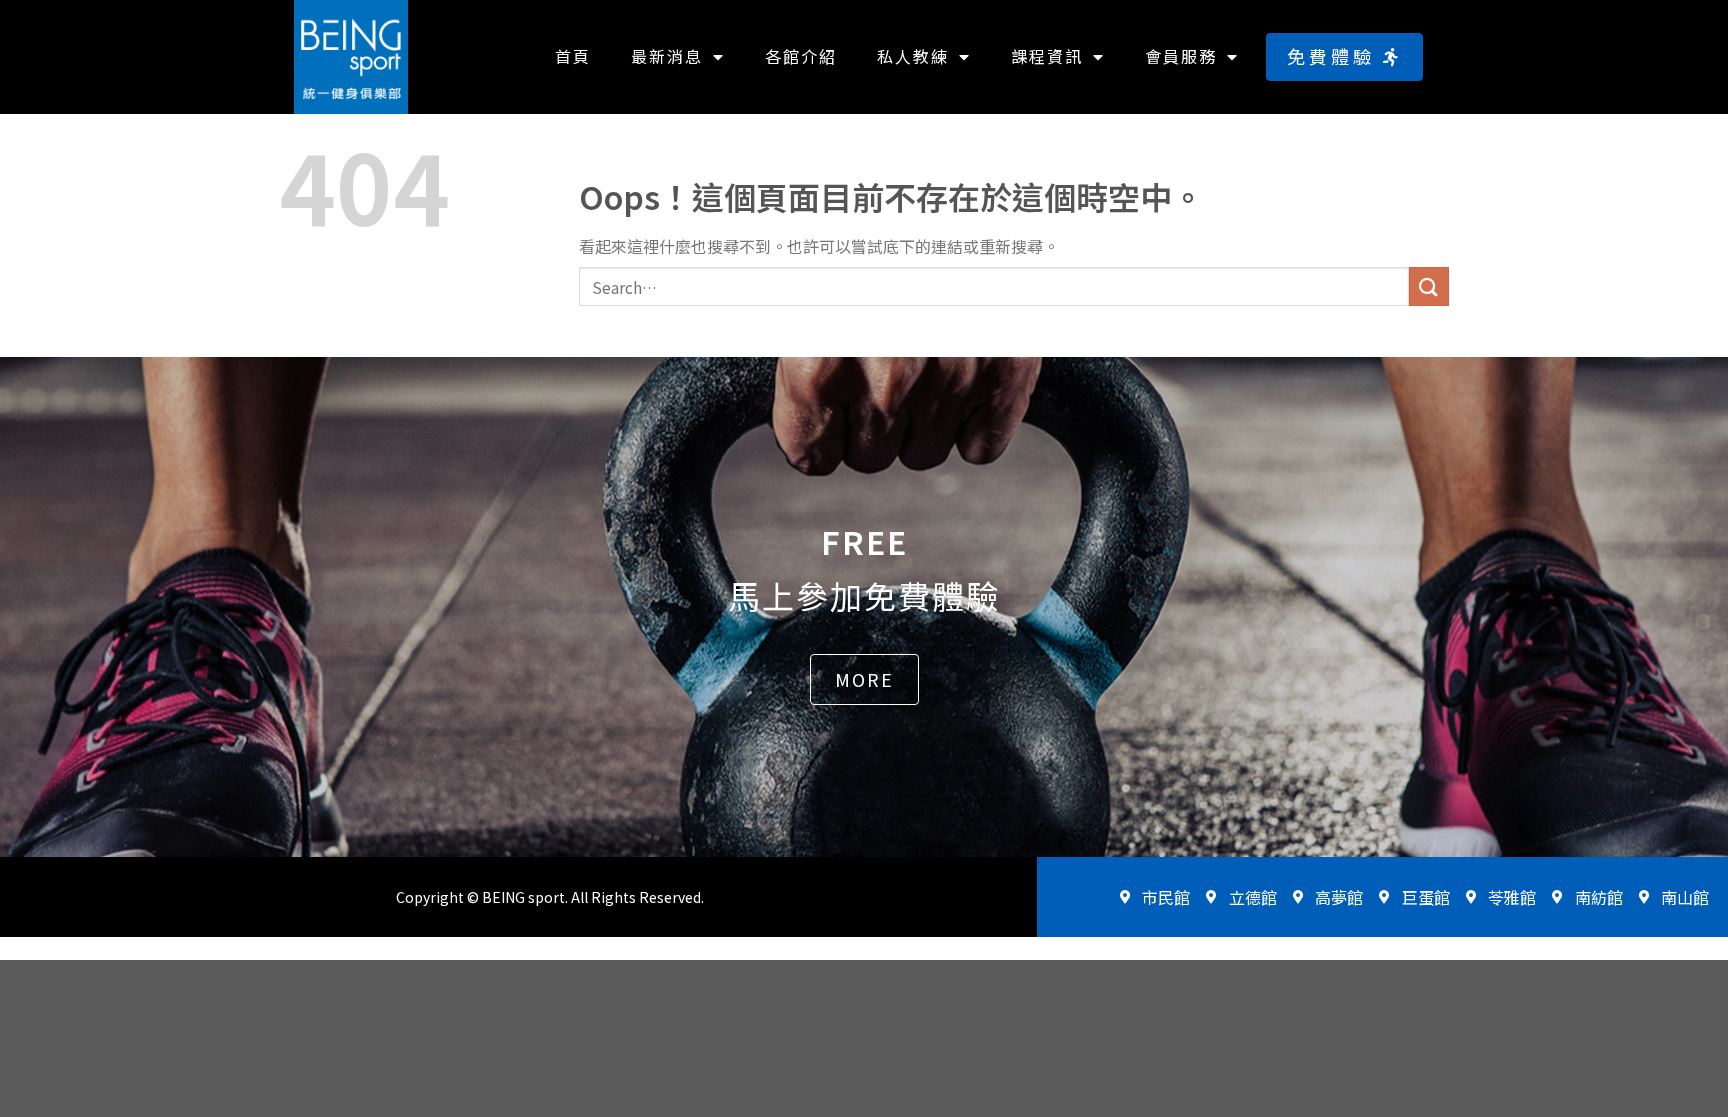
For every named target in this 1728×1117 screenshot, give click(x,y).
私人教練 (913, 56)
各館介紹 (801, 56)
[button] (1344, 56)
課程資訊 (1047, 56)
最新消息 (667, 56)
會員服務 (1181, 56)
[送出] (1429, 286)
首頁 (573, 56)
